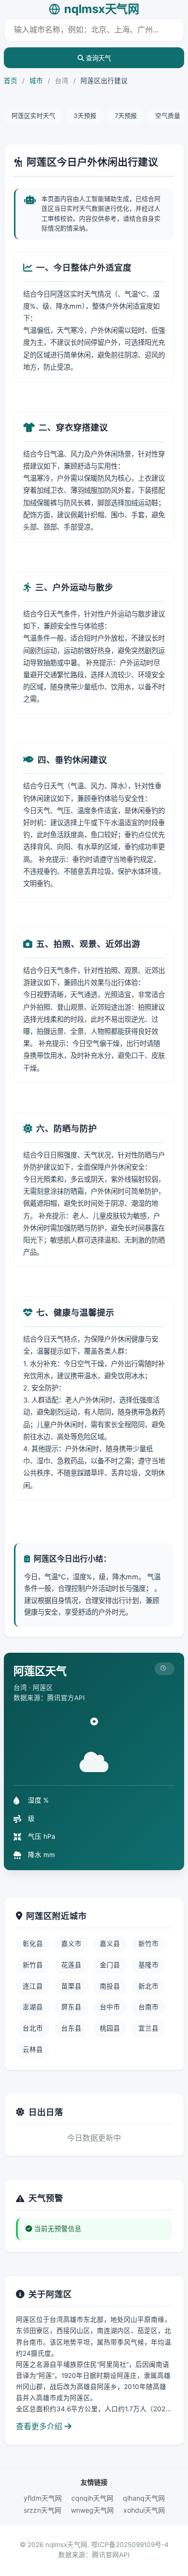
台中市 (110, 2007)
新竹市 (148, 1944)
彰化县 (33, 1944)
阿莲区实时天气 (34, 116)
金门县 (110, 1965)
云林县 (33, 2049)
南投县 (110, 1986)
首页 (11, 81)
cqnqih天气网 (92, 2498)
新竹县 (33, 1965)
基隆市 (148, 1965)
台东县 (71, 2028)
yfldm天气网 (43, 2498)
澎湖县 (33, 2007)
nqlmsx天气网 (101, 9)
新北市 (148, 1986)
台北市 (33, 2028)
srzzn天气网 (42, 2510)
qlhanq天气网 (144, 2498)
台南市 (148, 2007)
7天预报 (126, 116)
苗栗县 (71, 1986)
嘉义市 (71, 1944)
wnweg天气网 (92, 2510)
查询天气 (97, 58)
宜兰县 (148, 2028)
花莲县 (71, 1965)
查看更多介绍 (40, 2426)
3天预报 (85, 116)
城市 (36, 81)
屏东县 (71, 2007)
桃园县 (110, 2028)
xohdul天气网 (144, 2510)
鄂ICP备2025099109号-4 (130, 2545)
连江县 (33, 1986)
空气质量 (168, 116)
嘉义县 (110, 1944)
